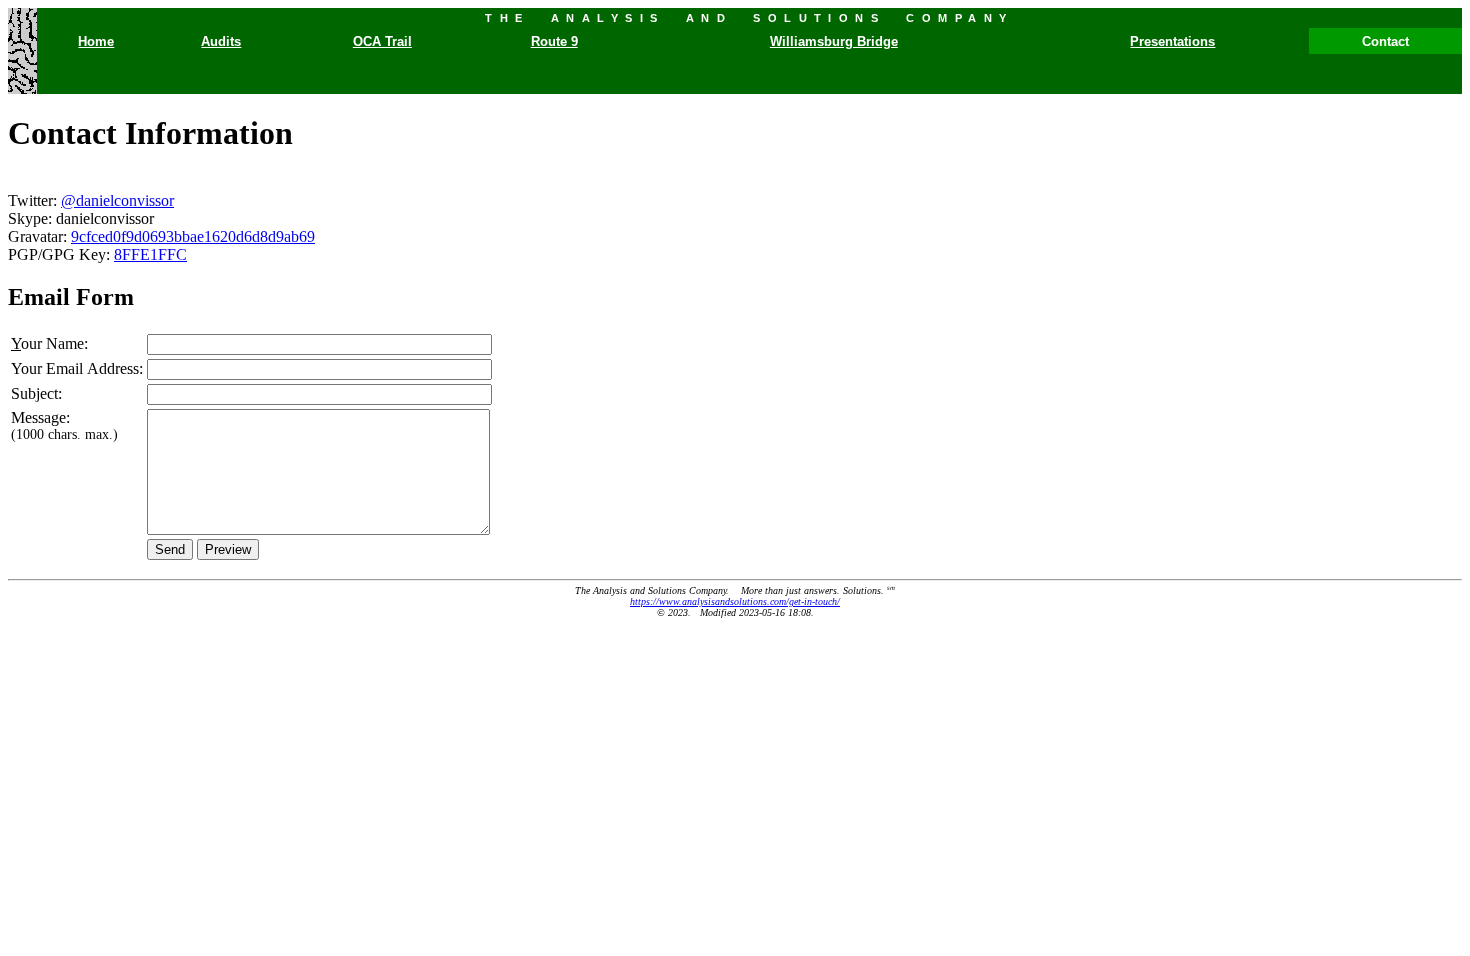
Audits (221, 41)
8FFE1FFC (150, 254)
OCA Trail (382, 41)
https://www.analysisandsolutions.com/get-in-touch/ (735, 601)
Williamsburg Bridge (834, 41)
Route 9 (554, 41)
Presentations (1172, 41)
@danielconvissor (117, 200)
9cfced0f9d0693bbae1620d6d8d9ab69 (193, 236)
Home (96, 41)
